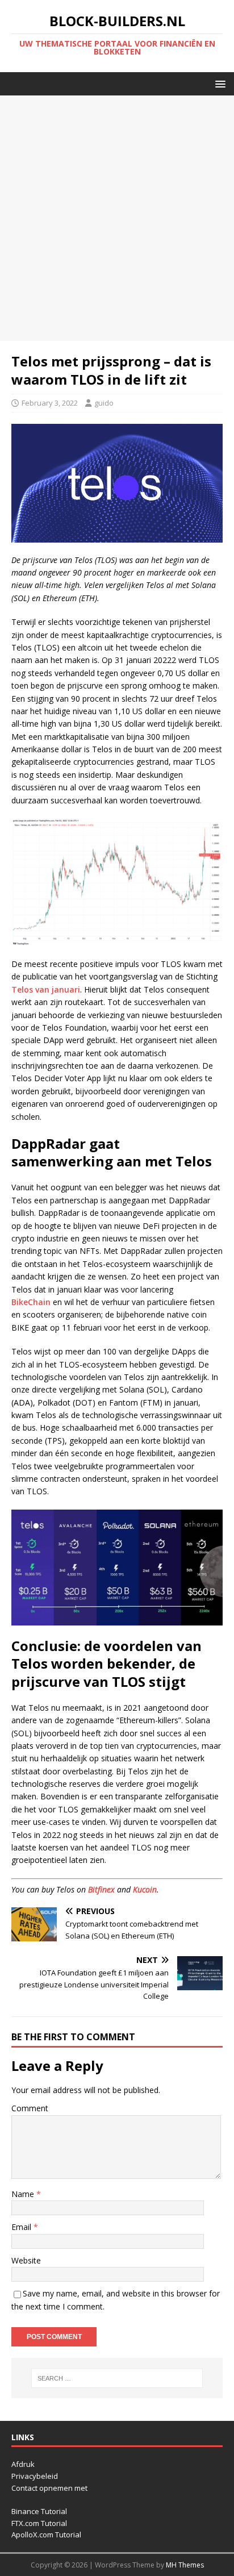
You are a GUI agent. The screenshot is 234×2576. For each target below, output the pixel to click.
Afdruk (23, 2464)
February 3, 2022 (50, 403)
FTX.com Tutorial (39, 2523)
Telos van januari (46, 989)
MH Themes (185, 2565)
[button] (218, 83)
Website (26, 2260)
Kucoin (145, 1889)
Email (22, 2227)
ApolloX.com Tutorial (46, 2535)
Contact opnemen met (49, 2488)
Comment (30, 2108)
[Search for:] (117, 2378)
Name (24, 2194)
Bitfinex (101, 1889)
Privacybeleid (35, 2476)
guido (104, 403)
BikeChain (31, 1302)
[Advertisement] (117, 218)
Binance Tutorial (39, 2511)
